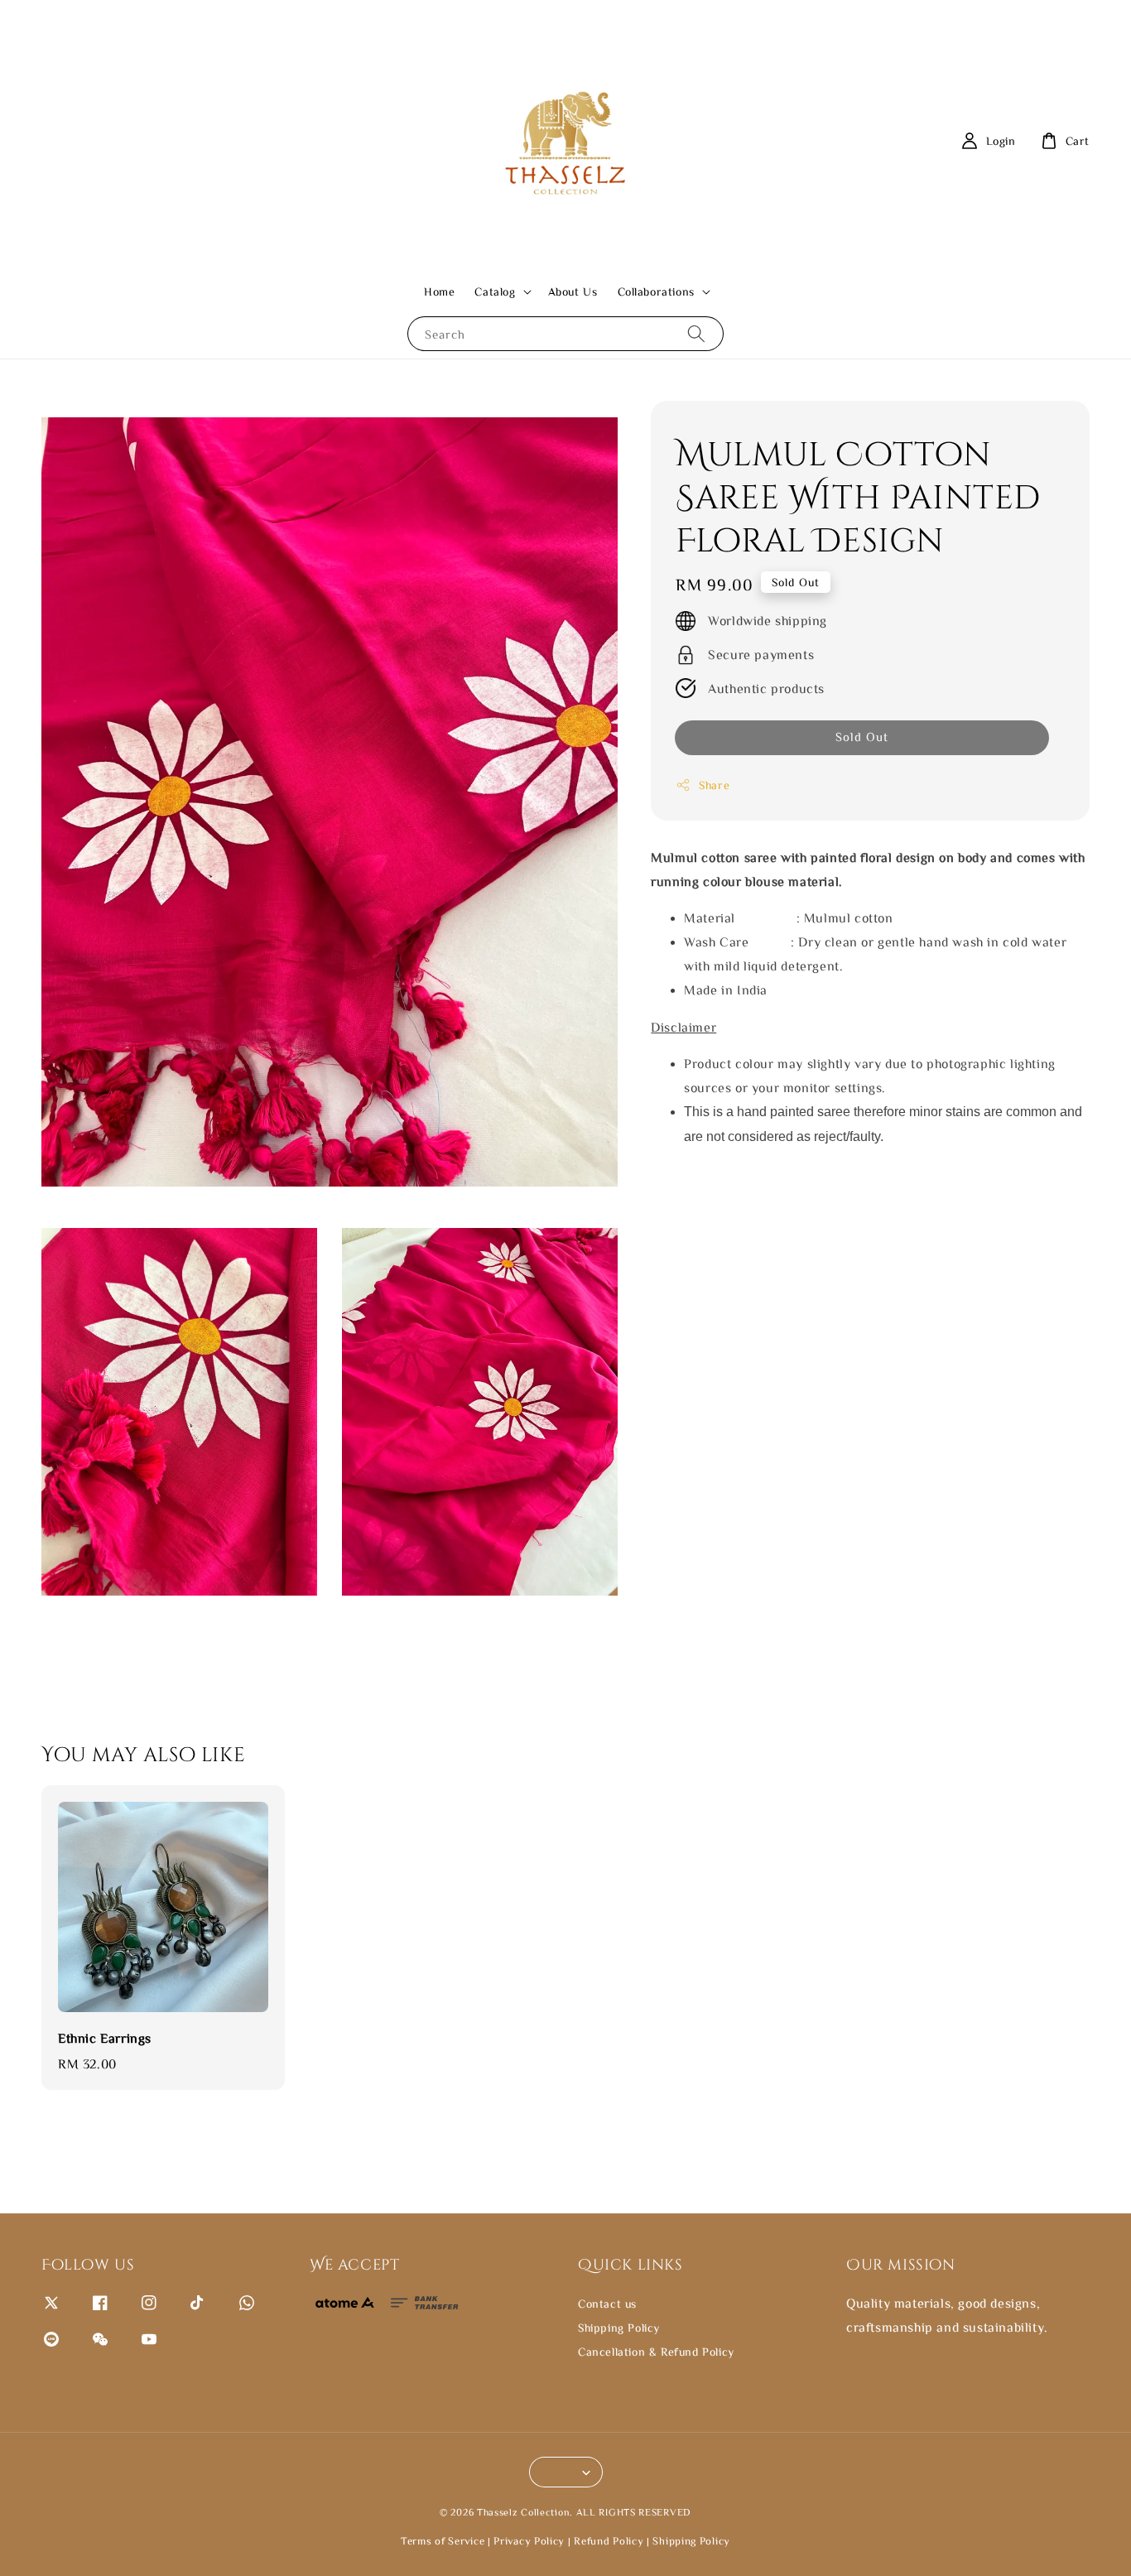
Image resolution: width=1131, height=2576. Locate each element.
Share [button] (714, 785)
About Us (573, 291)
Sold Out (862, 737)
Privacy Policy (529, 2541)
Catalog (495, 291)
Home (439, 291)
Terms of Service (443, 2541)
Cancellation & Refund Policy (656, 2352)
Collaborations (656, 291)
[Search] (696, 333)
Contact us (607, 2304)
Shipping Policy (619, 2328)
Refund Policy (609, 2541)
